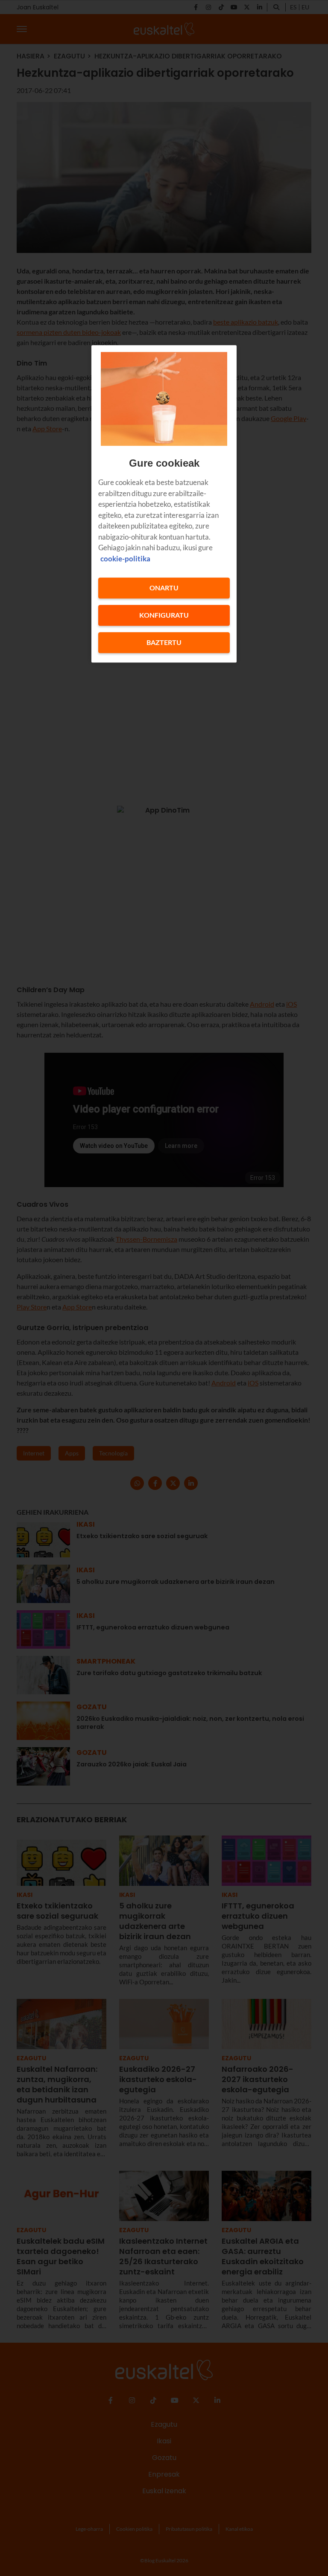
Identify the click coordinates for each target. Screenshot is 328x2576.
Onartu (164, 588)
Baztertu (164, 643)
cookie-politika (125, 559)
